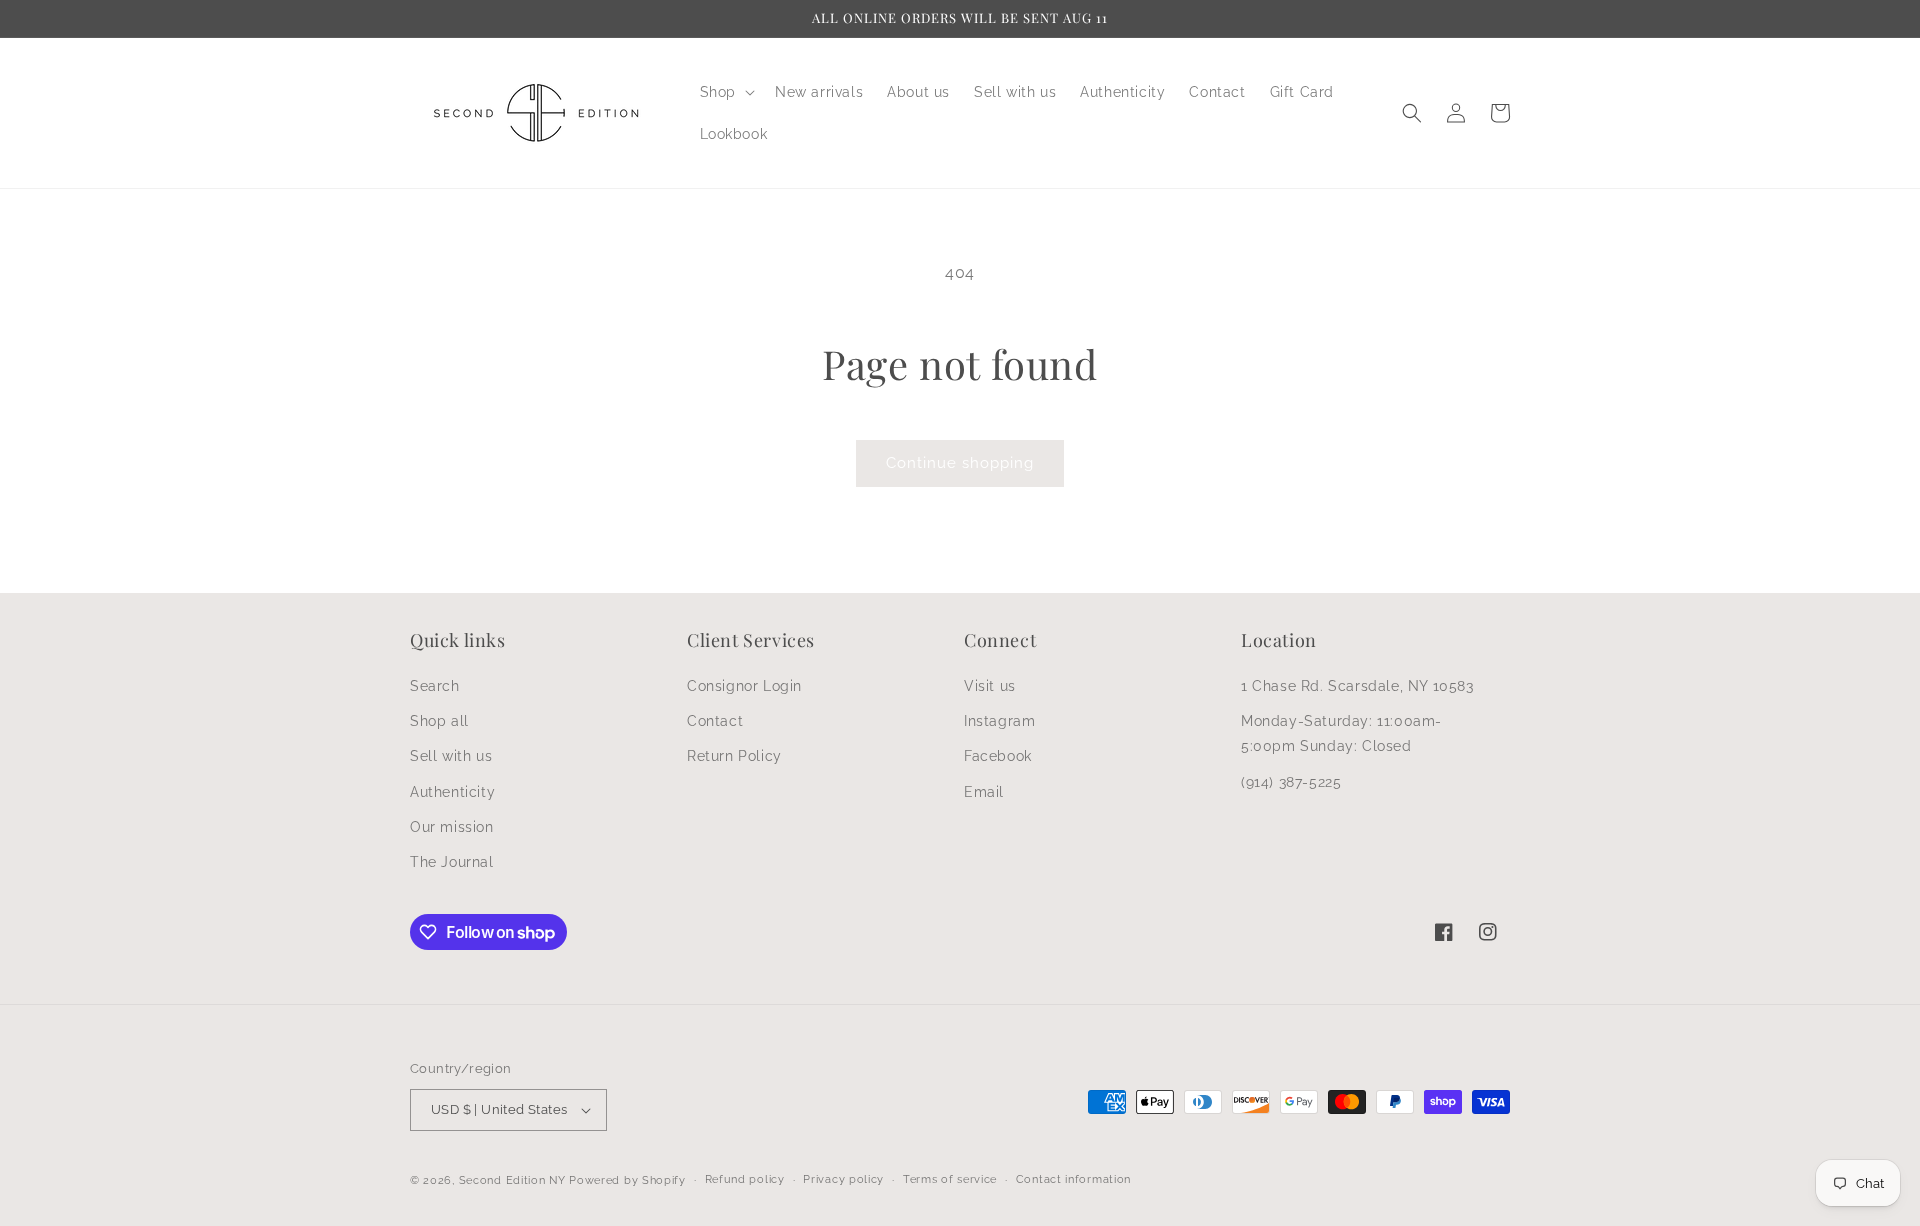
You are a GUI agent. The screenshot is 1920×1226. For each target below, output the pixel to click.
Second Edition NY (512, 1180)
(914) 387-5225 (1291, 782)
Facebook (998, 756)
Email (984, 792)
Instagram (999, 721)
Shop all (439, 721)
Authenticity (452, 792)
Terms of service (950, 1179)
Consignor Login (744, 686)
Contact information (1073, 1179)
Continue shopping (960, 463)
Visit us (990, 686)
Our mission (452, 827)
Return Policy (734, 756)
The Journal (452, 862)
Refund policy (745, 1179)
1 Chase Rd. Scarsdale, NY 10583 (1357, 686)
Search (435, 686)
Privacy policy (843, 1179)
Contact (715, 721)
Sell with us (451, 756)
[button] (725, 92)
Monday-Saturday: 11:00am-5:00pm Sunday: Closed (1341, 733)
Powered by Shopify (627, 1180)
